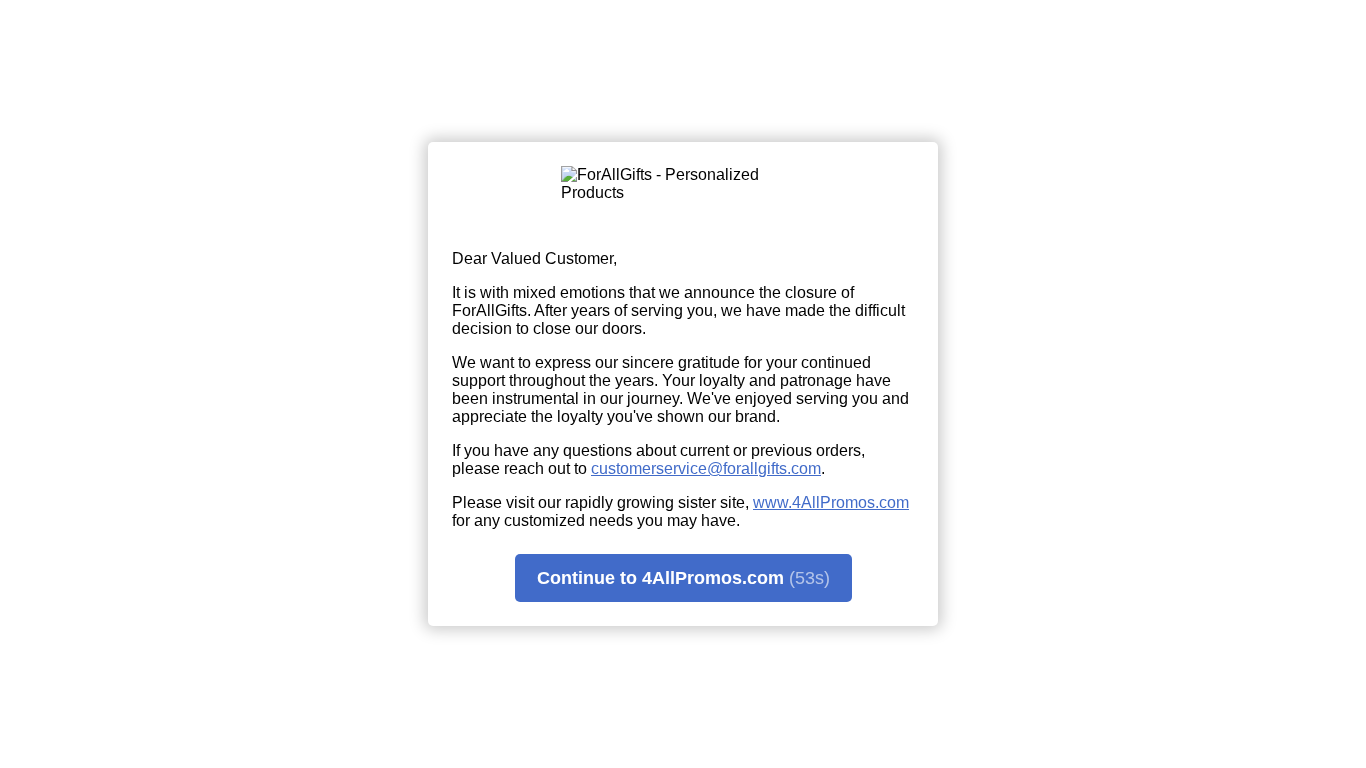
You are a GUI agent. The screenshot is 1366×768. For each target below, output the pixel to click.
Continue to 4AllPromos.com (683, 578)
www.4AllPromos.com (831, 502)
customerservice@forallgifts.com (706, 468)
